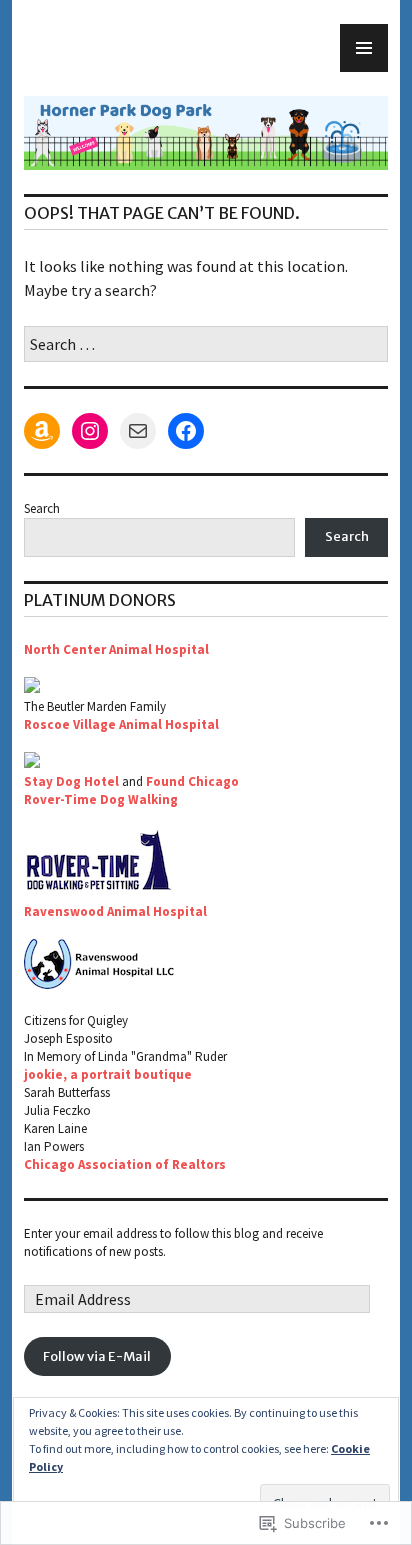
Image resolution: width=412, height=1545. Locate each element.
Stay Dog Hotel (71, 781)
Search (42, 508)
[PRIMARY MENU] (364, 48)
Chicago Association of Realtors (125, 1164)
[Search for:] (206, 344)
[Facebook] (186, 431)
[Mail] (138, 431)
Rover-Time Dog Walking (101, 799)
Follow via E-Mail (97, 1356)
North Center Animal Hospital (116, 649)
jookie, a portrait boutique (108, 1074)
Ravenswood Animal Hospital (115, 911)
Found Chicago (192, 781)
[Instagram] (90, 431)
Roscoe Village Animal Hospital (121, 724)
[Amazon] (42, 431)
